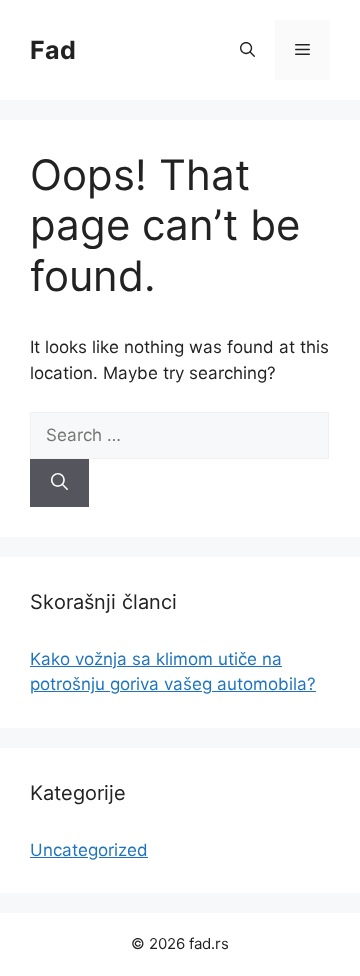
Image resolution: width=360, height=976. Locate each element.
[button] (247, 50)
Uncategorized (89, 850)
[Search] (59, 483)
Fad (53, 50)
